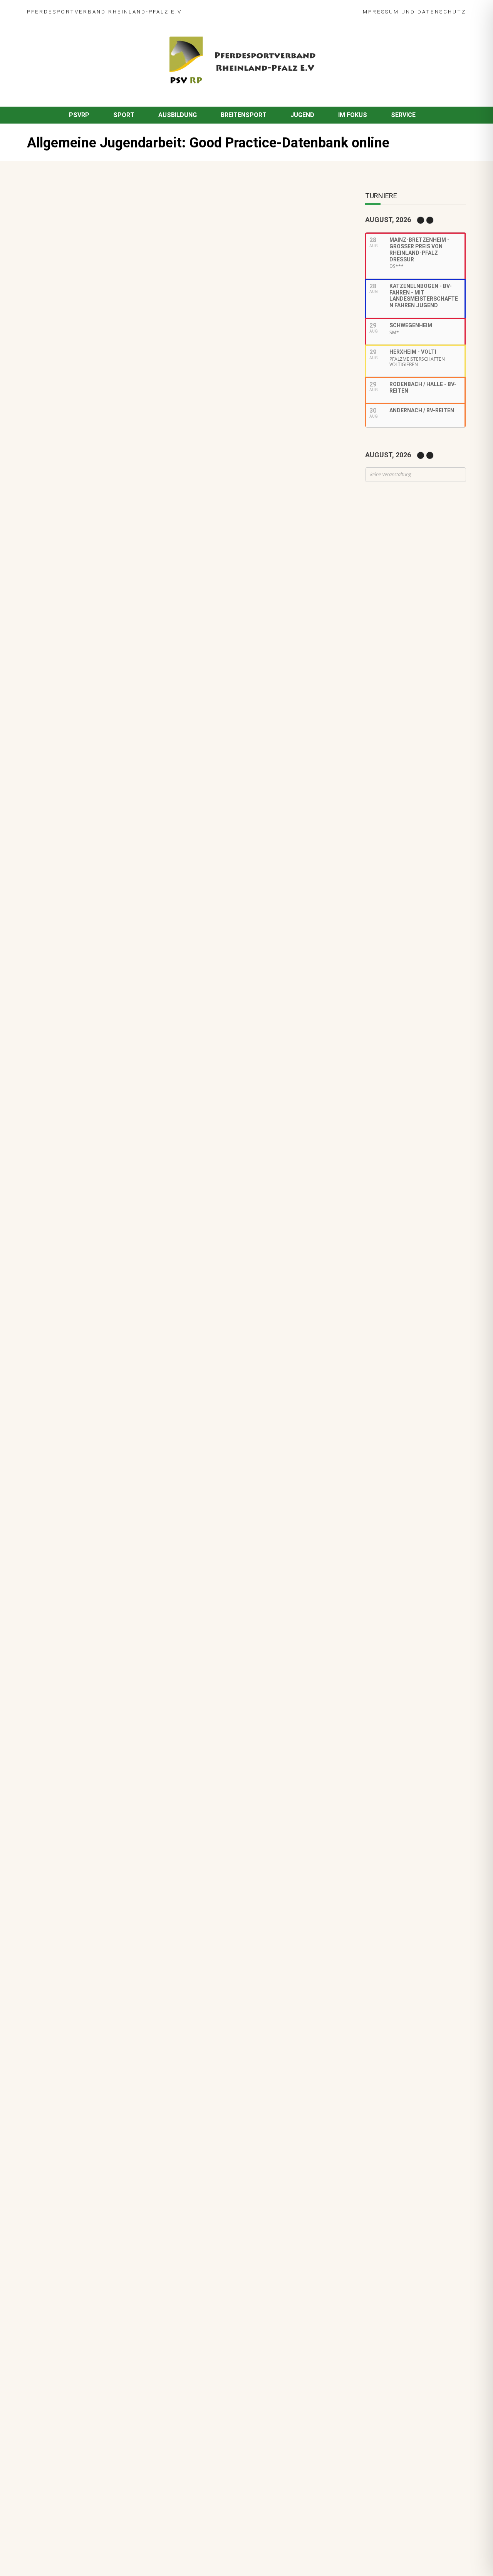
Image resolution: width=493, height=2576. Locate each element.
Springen (116, 983)
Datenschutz (442, 12)
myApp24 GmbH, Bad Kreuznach (109, 2549)
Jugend (302, 115)
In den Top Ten (86, 1335)
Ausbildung (178, 115)
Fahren (74, 1022)
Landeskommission (175, 1101)
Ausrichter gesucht (93, 1091)
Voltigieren (118, 1062)
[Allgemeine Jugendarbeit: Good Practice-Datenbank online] (171, 369)
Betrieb (111, 1267)
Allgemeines (81, 1149)
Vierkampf (146, 1110)
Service (403, 115)
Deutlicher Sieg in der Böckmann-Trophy (122, 1178)
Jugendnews (171, 236)
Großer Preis (129, 1101)
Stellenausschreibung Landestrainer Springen (130, 1217)
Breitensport (244, 115)
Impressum (380, 12)
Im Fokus (353, 115)
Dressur (76, 1101)
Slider (73, 983)
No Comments (120, 236)
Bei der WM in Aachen (96, 1051)
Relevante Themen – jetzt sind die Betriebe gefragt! (139, 1256)
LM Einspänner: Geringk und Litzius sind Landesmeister (143, 1012)
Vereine (168, 1149)
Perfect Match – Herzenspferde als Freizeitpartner (137, 1138)
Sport (124, 115)
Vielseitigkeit (112, 1110)
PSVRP (79, 115)
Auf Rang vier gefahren (98, 1295)
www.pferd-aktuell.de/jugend (209, 537)
